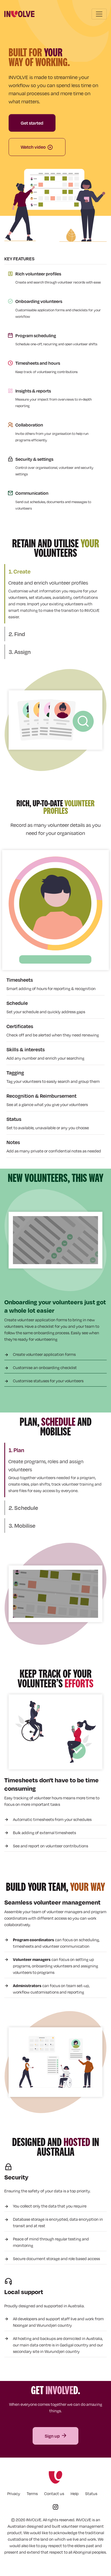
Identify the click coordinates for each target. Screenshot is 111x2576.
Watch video (33, 147)
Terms (32, 2494)
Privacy (14, 2494)
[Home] (19, 14)
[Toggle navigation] (99, 14)
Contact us (54, 2494)
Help (75, 2494)
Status (91, 2494)
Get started (32, 123)
